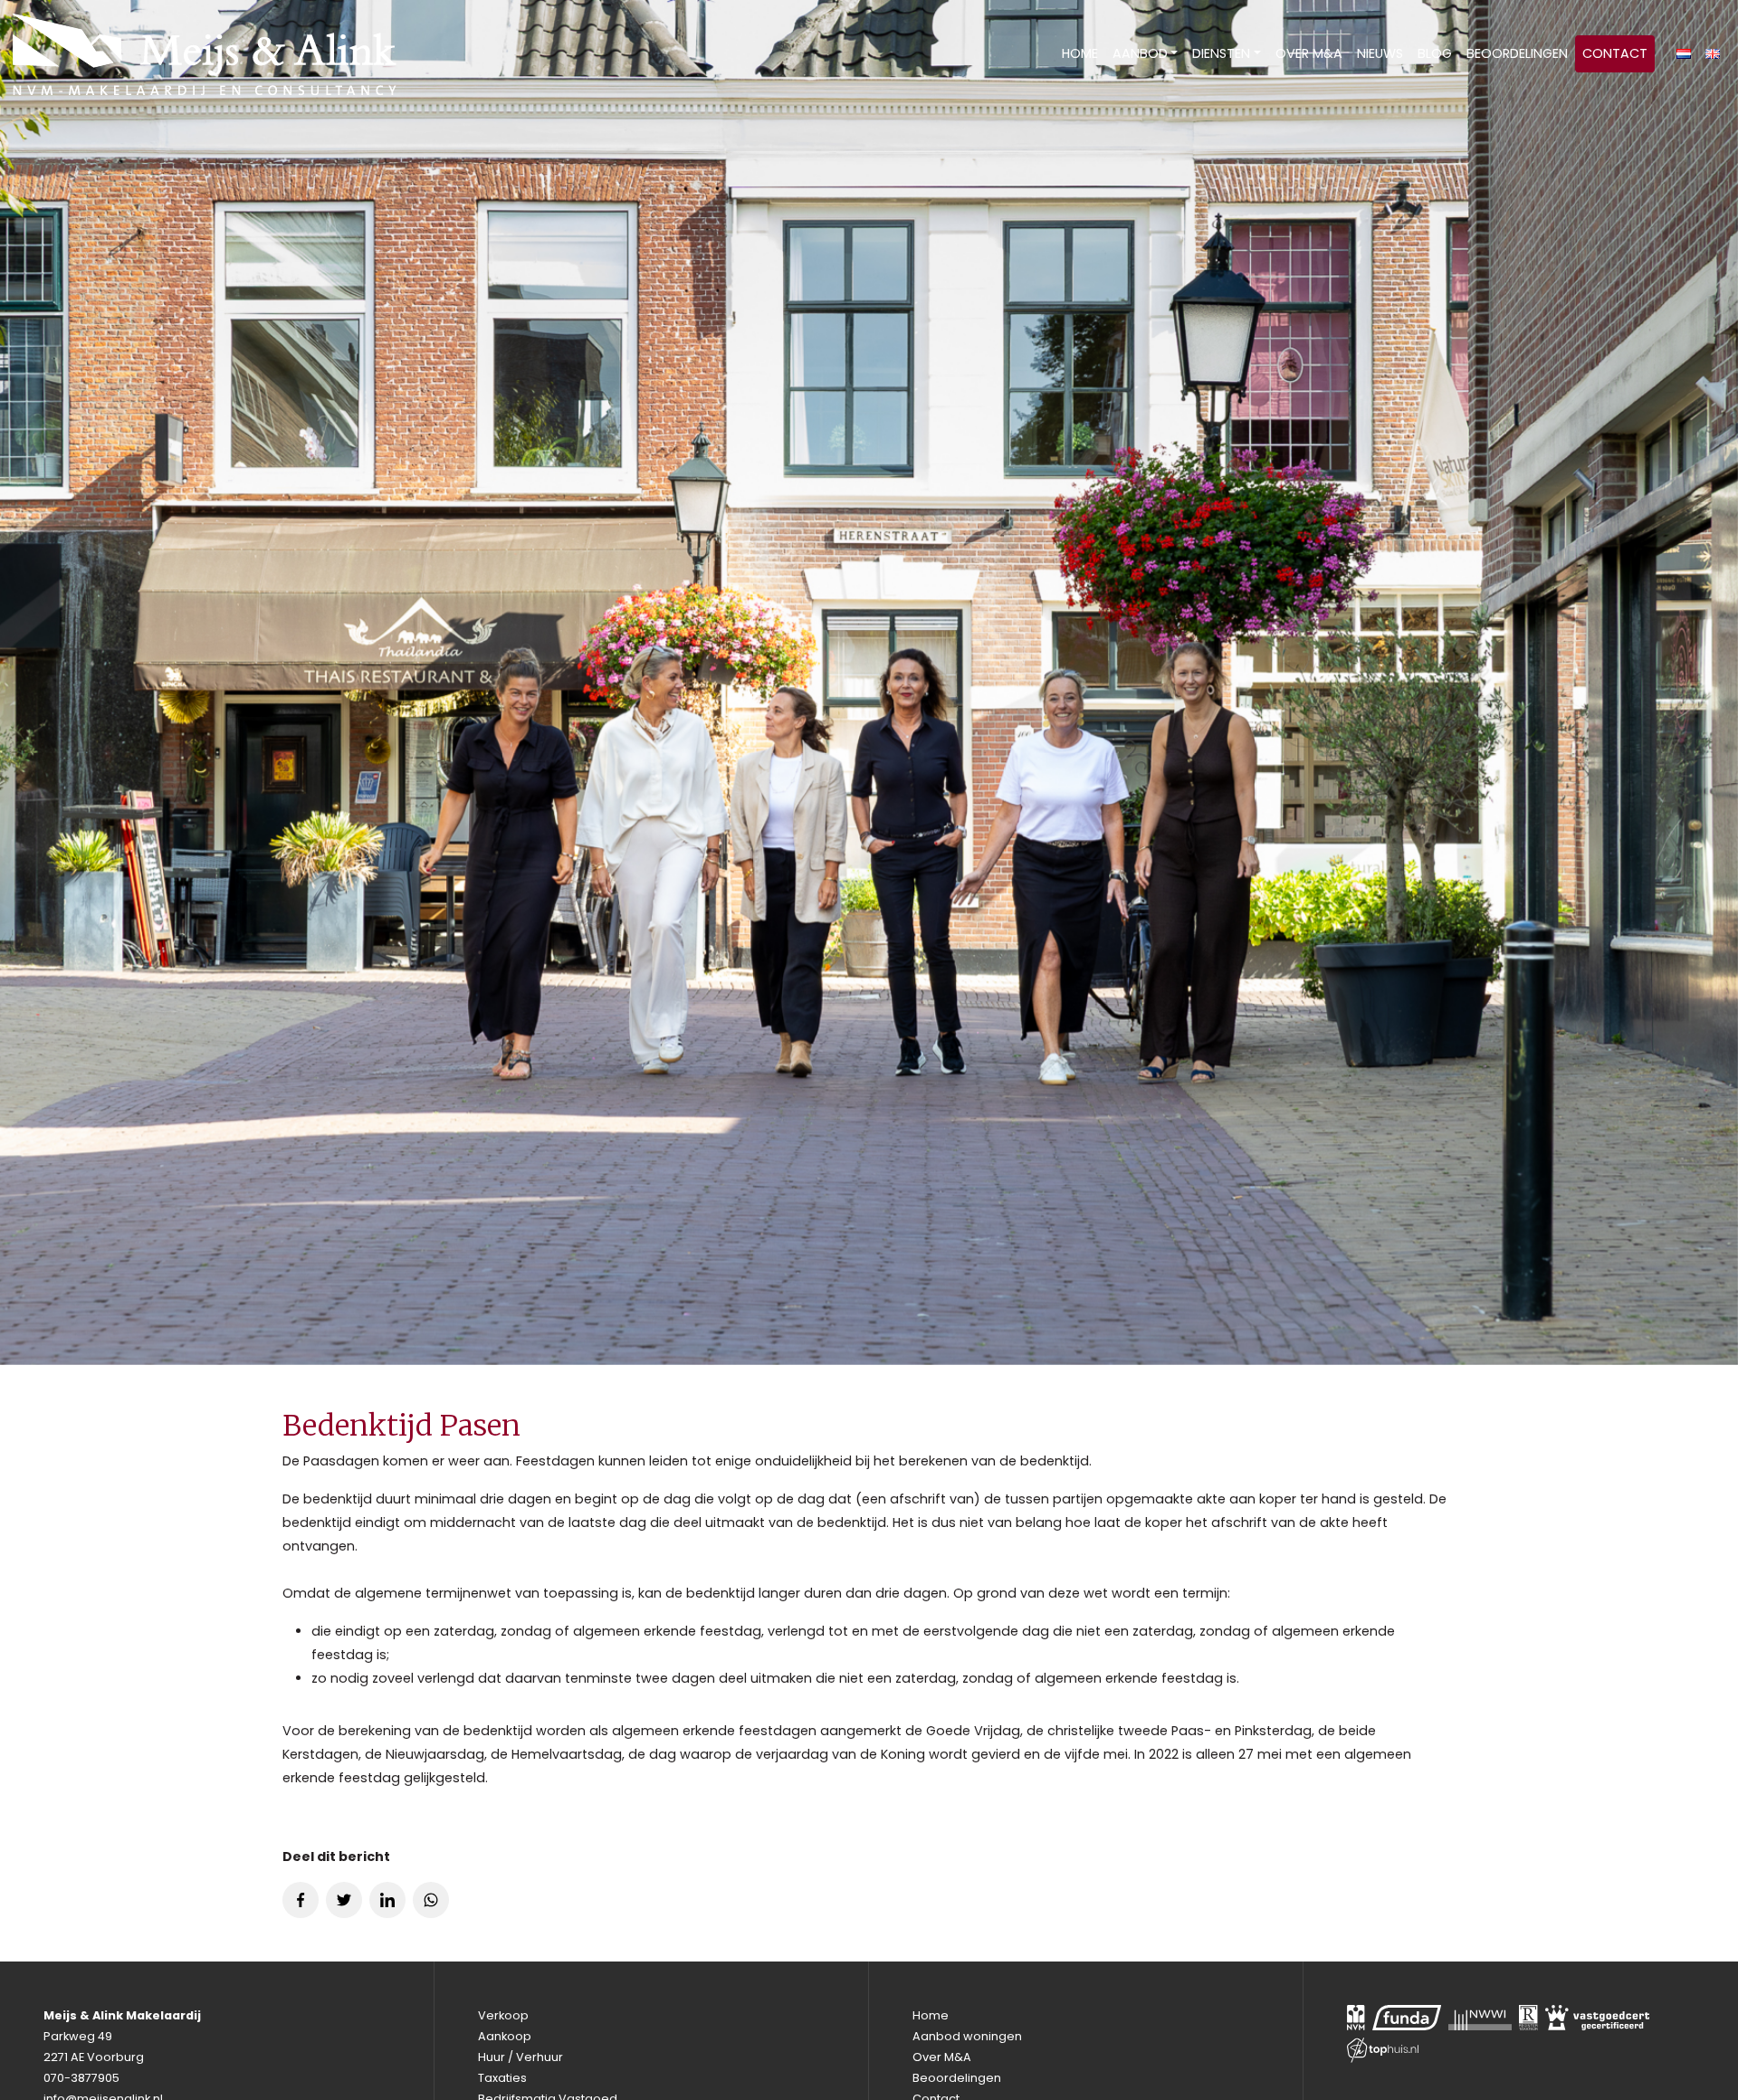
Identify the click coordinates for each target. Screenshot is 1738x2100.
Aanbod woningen (967, 2036)
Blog (1435, 53)
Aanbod (1140, 53)
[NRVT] (1528, 2018)
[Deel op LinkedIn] (387, 1900)
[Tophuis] (1383, 2050)
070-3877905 (81, 2078)
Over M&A (1309, 53)
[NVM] (1356, 2018)
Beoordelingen (1517, 53)
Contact (1615, 53)
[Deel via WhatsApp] (431, 1900)
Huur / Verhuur (520, 2057)
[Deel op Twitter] (344, 1900)
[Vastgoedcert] (1598, 2018)
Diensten (1221, 53)
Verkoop (503, 2015)
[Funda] (1407, 2018)
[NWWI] (1480, 2018)
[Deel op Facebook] (301, 1900)
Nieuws (1380, 53)
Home (1080, 53)
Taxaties (502, 2078)
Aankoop (505, 2036)
